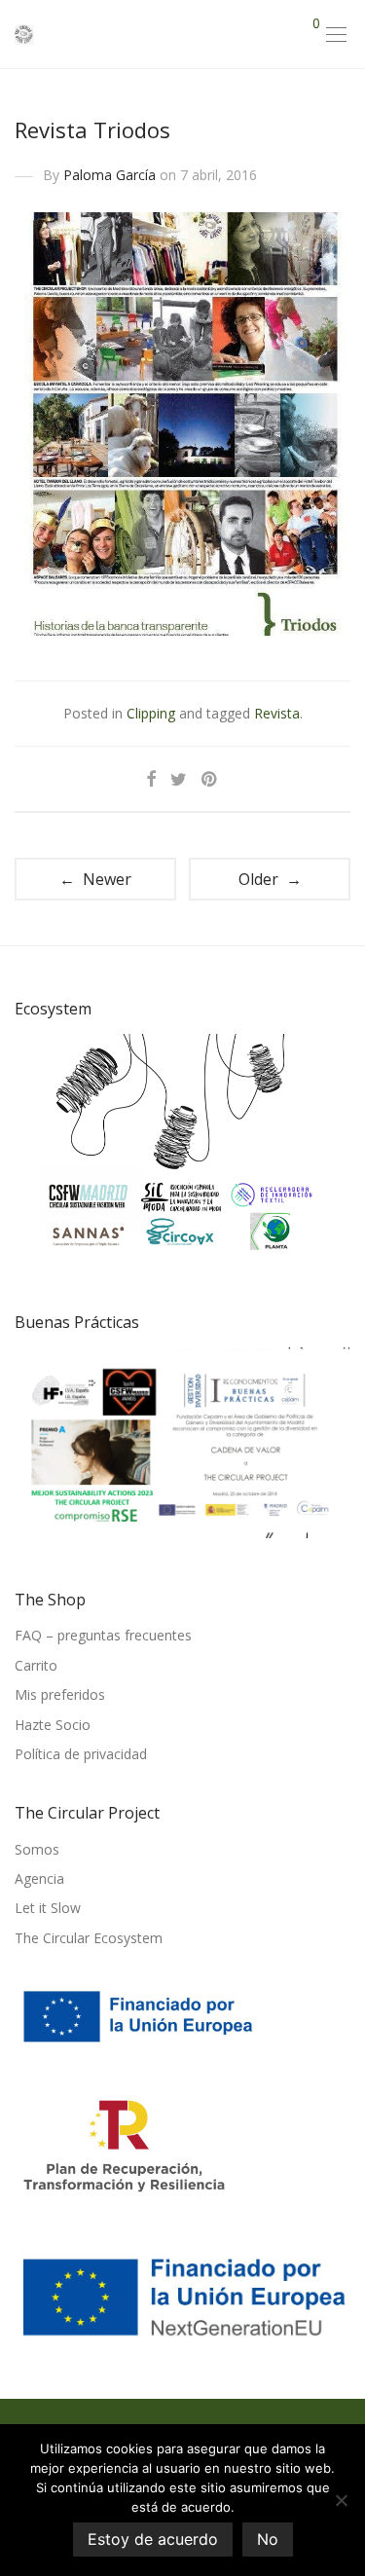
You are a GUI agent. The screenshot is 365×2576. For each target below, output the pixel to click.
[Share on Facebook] (151, 779)
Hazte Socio (53, 1725)
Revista (277, 713)
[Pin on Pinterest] (210, 779)
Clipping (151, 713)
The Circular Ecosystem (89, 1938)
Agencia (39, 1878)
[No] (341, 2500)
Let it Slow (48, 1908)
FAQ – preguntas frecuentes (103, 1635)
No (268, 2539)
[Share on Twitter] (179, 779)
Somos (37, 1849)
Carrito (36, 1665)
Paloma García (109, 175)
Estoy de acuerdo (153, 2539)
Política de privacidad (81, 1754)
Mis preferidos (60, 1694)
